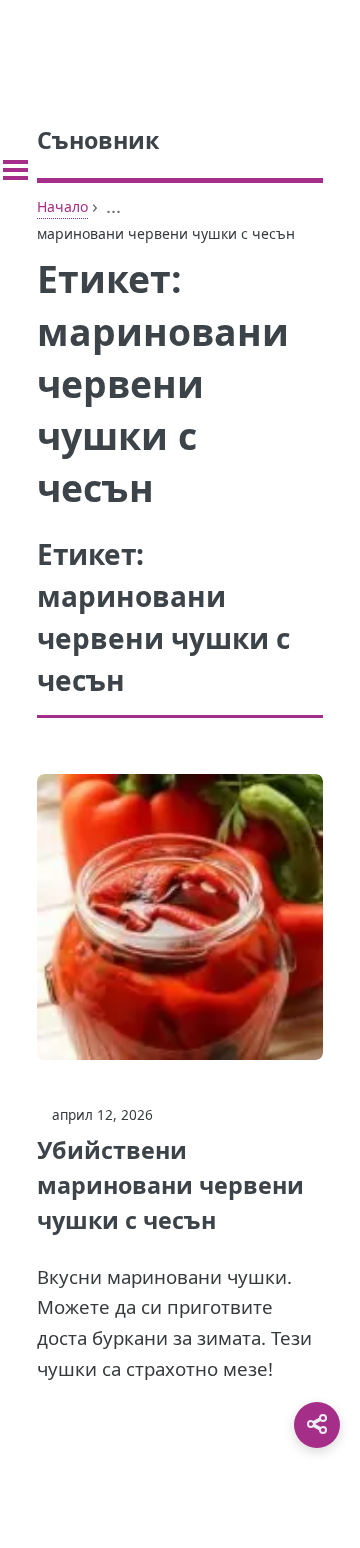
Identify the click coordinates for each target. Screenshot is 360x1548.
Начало (62, 206)
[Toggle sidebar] (15, 170)
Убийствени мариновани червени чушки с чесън (170, 1185)
